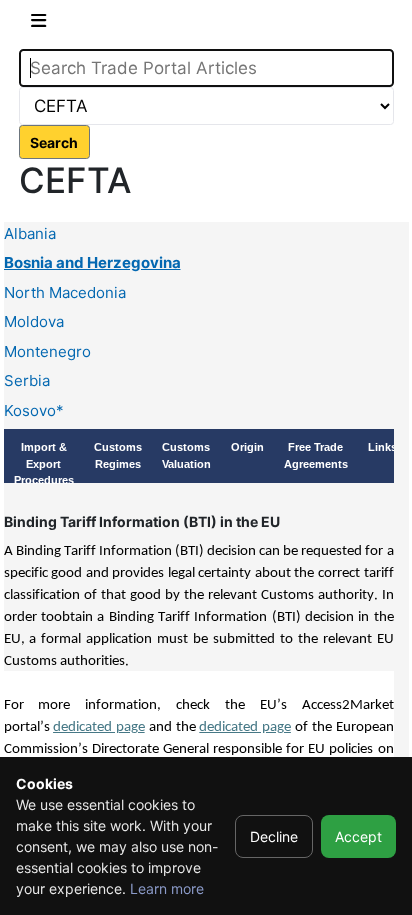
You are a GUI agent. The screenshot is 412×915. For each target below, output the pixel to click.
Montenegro (47, 351)
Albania (30, 233)
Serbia (27, 380)
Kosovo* (34, 410)
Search (54, 142)
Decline (274, 836)
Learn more (167, 888)
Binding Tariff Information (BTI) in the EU (142, 521)
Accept (358, 836)
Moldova (34, 321)
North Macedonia (65, 292)
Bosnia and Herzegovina (92, 262)
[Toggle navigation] (38, 24)
